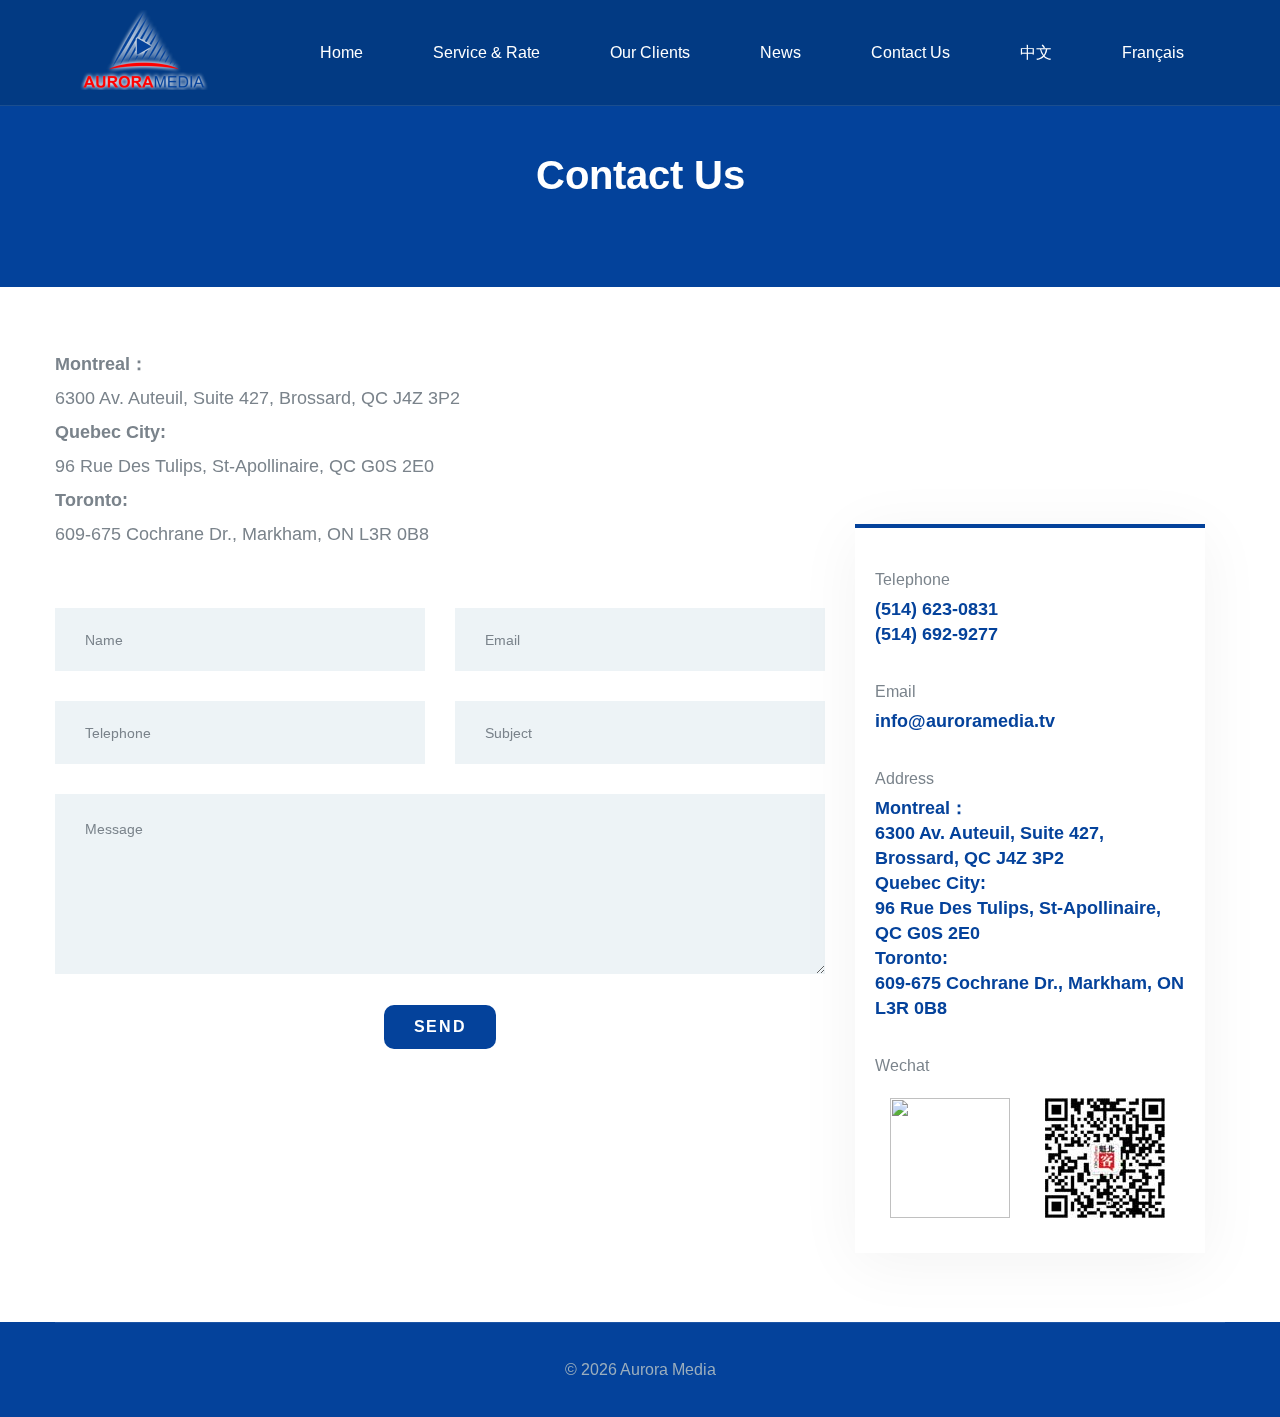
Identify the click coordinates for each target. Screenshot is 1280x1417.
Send (440, 1026)
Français (1153, 52)
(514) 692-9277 (936, 634)
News (780, 52)
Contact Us (910, 52)
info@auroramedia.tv (965, 721)
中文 (1036, 52)
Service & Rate (486, 52)
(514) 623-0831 (936, 609)
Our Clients (650, 52)
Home (341, 52)
